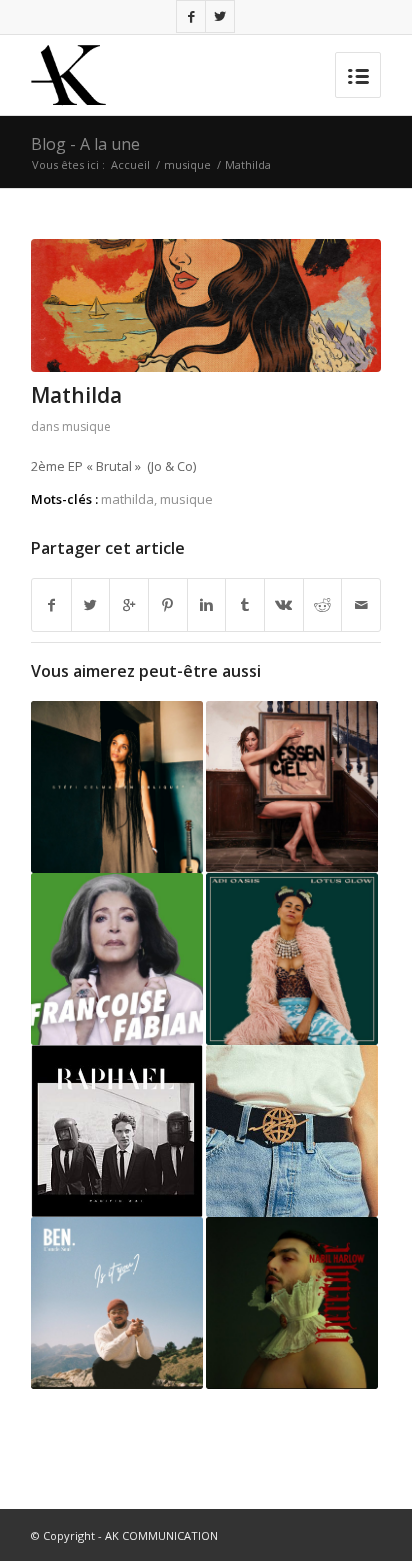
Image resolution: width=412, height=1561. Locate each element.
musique (187, 164)
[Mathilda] (206, 305)
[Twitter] (220, 16)
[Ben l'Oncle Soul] (117, 1303)
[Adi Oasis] (292, 959)
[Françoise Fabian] (117, 959)
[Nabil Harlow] (292, 1303)
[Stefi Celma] (117, 787)
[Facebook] (191, 16)
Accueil (130, 164)
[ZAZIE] (292, 787)
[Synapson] (292, 1131)
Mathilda (76, 395)
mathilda (127, 499)
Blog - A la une (85, 144)
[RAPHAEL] (117, 1131)
